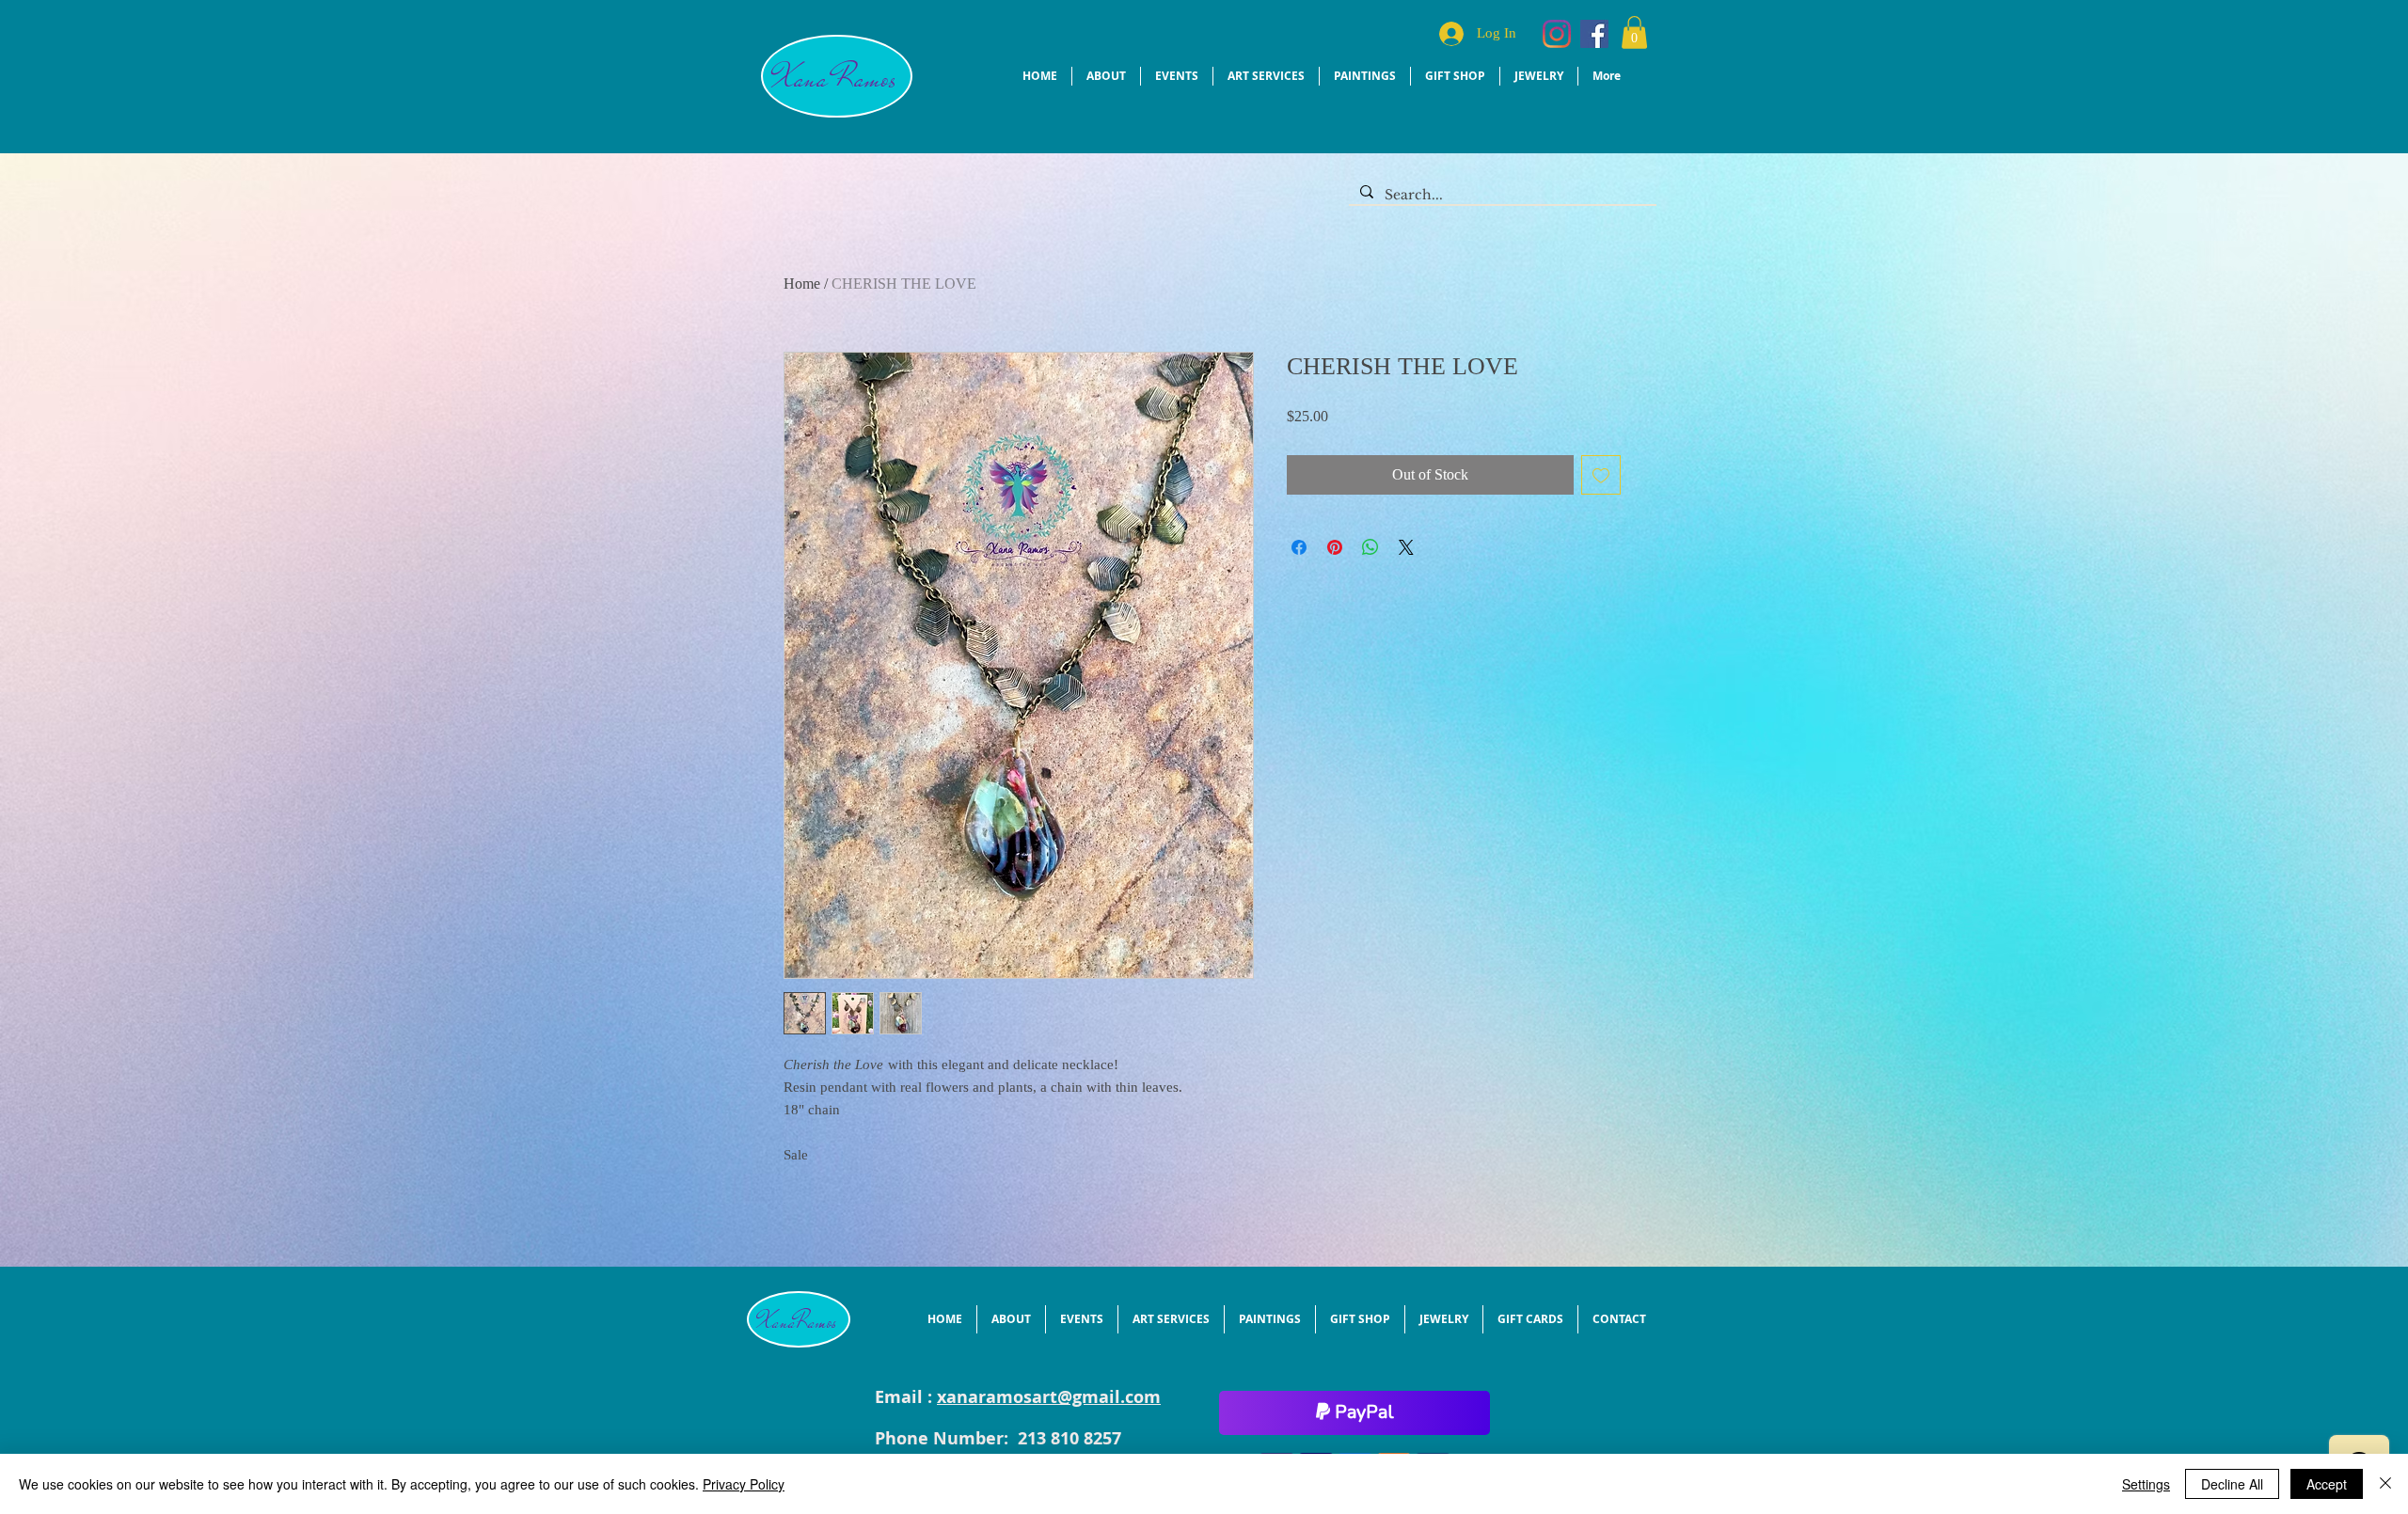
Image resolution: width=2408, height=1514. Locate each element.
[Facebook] (1594, 34)
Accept (2327, 1484)
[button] (1634, 32)
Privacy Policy (744, 1484)
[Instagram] (1557, 34)
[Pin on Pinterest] (1335, 547)
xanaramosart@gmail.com (1049, 1397)
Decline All (2232, 1484)
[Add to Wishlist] (1601, 475)
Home (802, 284)
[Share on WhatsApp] (1370, 547)
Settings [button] (2146, 1484)
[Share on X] (1406, 547)
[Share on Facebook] (1299, 547)
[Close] (2385, 1484)
